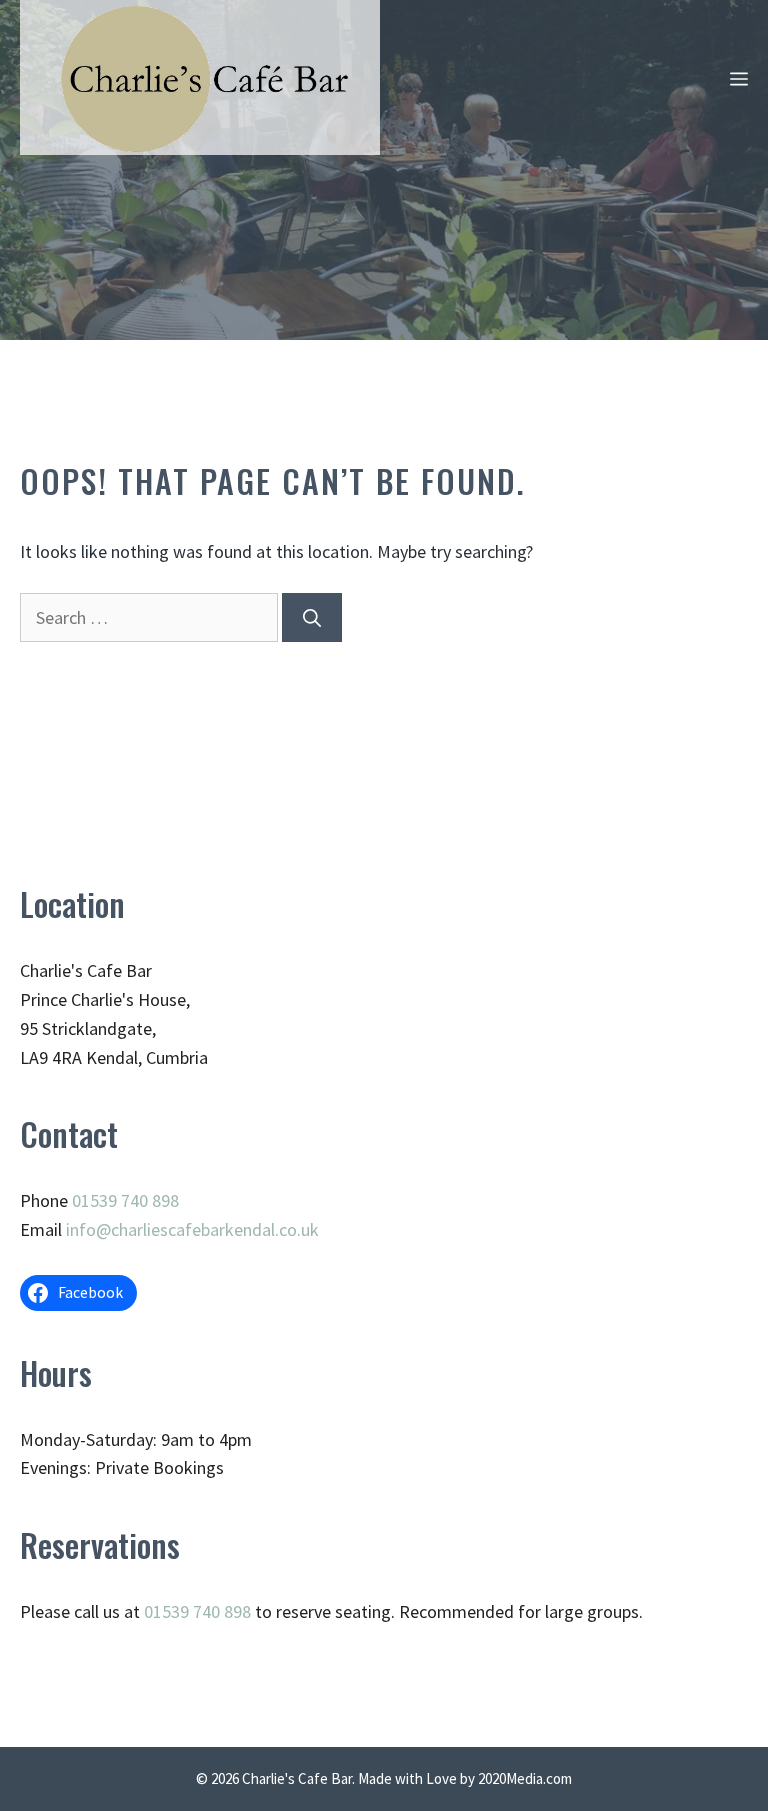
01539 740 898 (125, 1200)
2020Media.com (525, 1778)
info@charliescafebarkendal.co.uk (192, 1229)
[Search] (312, 617)
